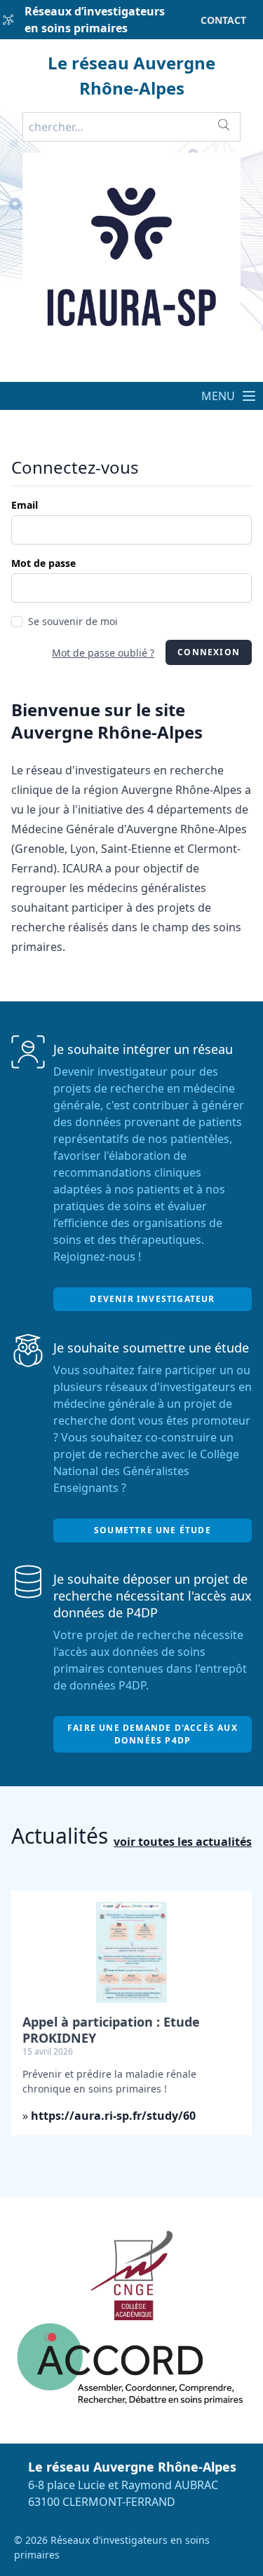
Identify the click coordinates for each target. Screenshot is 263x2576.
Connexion (209, 652)
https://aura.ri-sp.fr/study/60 (113, 2116)
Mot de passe (43, 563)
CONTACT (223, 20)
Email (25, 505)
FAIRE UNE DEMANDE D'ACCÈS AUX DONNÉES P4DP (153, 1734)
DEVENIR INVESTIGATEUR (152, 1299)
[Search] (224, 125)
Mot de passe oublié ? (103, 653)
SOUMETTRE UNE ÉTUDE (153, 1530)
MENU (221, 396)
